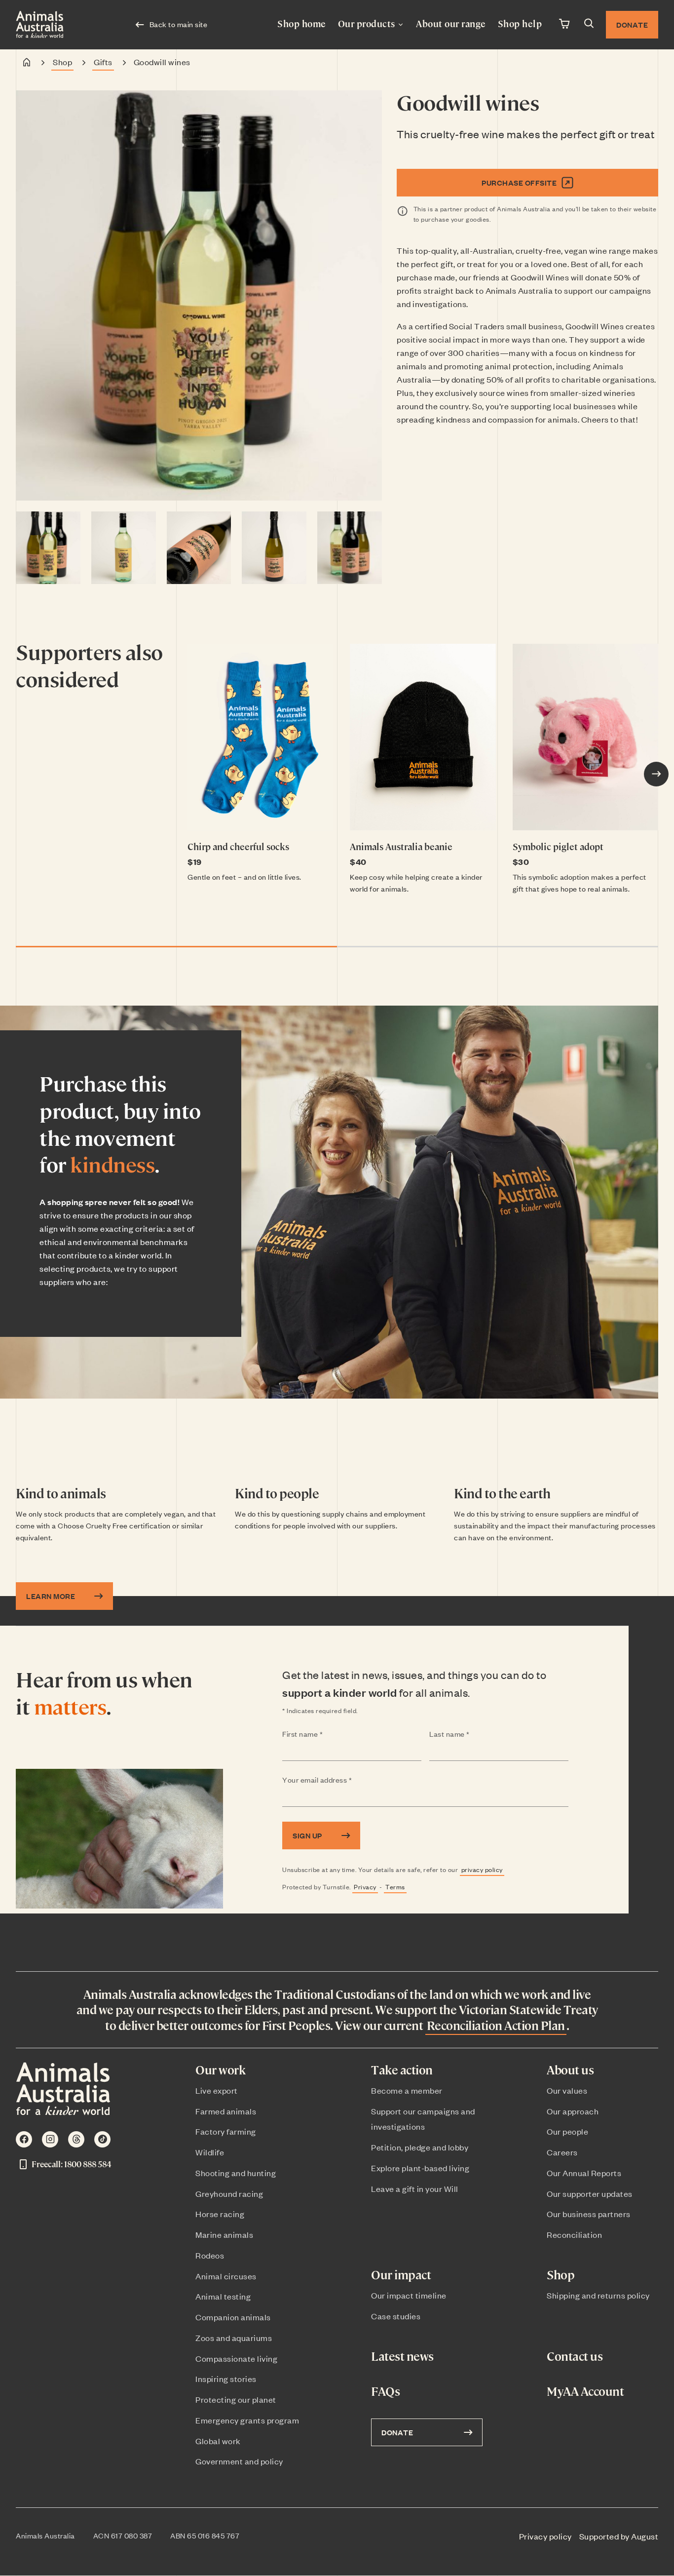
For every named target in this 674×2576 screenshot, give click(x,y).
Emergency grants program (247, 2420)
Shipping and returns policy (598, 2295)
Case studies (396, 2316)
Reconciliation (574, 2234)
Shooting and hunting (236, 2173)
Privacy (365, 1887)
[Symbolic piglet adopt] (585, 737)
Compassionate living (236, 2358)
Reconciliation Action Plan (496, 2025)
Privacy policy (545, 2536)
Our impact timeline (409, 2295)
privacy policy (482, 1869)
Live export (217, 2090)
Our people (567, 2131)
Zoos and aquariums (234, 2338)
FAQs (385, 2391)
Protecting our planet (236, 2399)
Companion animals (233, 2317)
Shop (62, 62)
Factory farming (226, 2131)
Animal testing (223, 2296)
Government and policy (239, 2461)
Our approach (573, 2111)
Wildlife (210, 2152)
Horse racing (220, 2214)
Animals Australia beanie (401, 846)
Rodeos (210, 2255)
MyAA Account (585, 2391)
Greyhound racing (229, 2193)
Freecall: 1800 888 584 (71, 2164)
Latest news (402, 2356)
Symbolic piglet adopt (558, 846)
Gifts (103, 62)
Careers (562, 2152)
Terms (395, 1887)
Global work (218, 2441)
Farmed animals (226, 2111)
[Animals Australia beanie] (423, 737)
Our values (567, 2090)
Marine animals (224, 2234)
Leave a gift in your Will (415, 2188)
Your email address (337, 1780)
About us (570, 2070)
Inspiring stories (226, 2379)
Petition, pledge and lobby (420, 2147)
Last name (469, 1734)
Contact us (575, 2356)
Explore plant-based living (420, 2168)
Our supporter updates (590, 2193)
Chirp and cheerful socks (238, 846)
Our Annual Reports (584, 2173)
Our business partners (589, 2214)
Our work (220, 2070)
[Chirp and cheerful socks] (260, 737)
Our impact (401, 2275)
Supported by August (619, 2536)
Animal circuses (226, 2276)
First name (322, 1734)
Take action (402, 2070)
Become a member (407, 2090)
